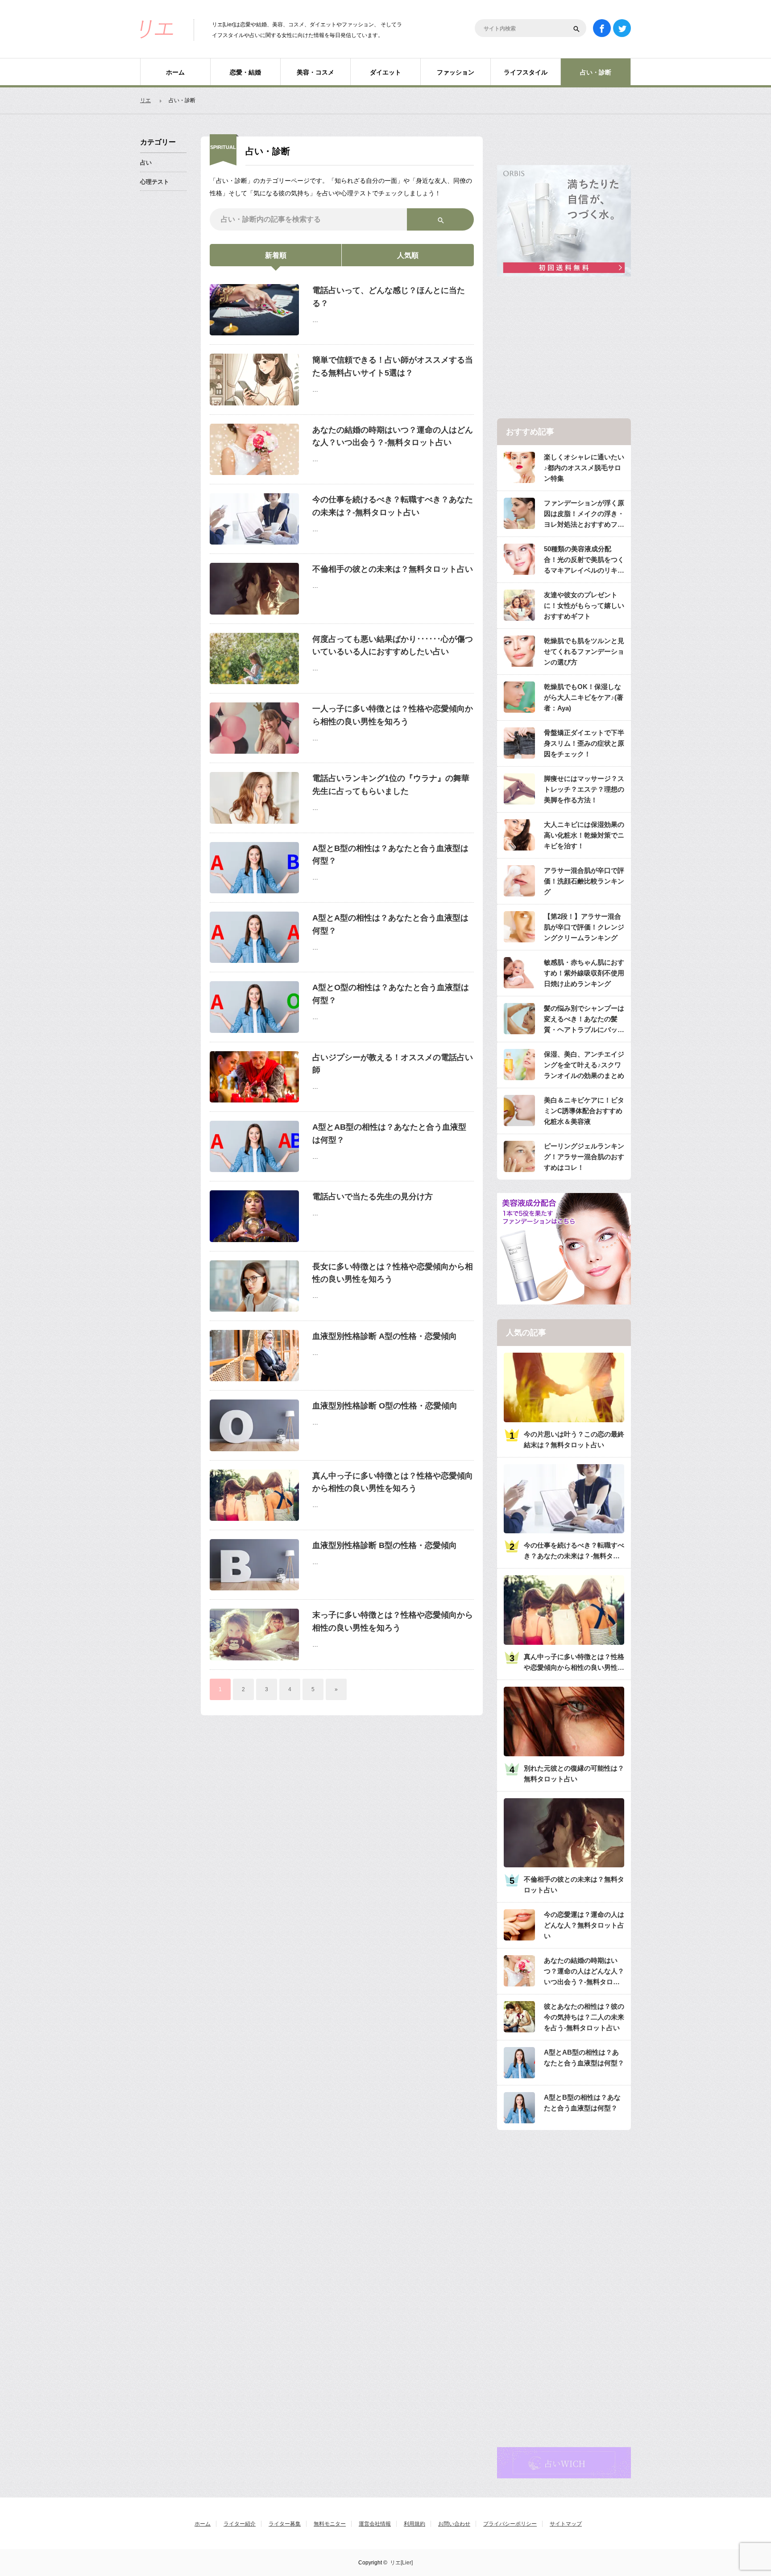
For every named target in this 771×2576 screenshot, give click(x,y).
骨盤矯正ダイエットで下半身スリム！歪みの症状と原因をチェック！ (584, 743)
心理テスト (155, 182)
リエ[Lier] (401, 2563)
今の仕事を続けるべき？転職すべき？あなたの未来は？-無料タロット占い (393, 506)
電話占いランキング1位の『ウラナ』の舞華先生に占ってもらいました (391, 785)
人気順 (408, 255)
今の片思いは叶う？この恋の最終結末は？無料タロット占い (574, 1439)
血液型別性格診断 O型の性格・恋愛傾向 (385, 1406)
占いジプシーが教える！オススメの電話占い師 (393, 1064)
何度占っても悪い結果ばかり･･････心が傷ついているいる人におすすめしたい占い (393, 646)
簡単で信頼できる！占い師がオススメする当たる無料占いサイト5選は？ (393, 366)
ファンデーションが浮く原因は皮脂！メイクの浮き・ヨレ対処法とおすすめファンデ (584, 514)
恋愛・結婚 (245, 72)
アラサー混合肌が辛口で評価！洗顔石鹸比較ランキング (584, 881)
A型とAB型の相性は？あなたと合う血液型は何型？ (389, 1133)
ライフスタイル (526, 72)
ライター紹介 (240, 2524)
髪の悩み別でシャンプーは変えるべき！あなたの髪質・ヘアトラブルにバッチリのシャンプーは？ (584, 1020)
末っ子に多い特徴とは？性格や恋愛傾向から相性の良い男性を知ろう (393, 1621)
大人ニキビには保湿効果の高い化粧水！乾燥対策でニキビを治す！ (584, 835)
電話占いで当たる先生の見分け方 (373, 1197)
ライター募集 (285, 2524)
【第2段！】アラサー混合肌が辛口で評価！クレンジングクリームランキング (584, 927)
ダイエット (385, 72)
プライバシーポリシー (510, 2524)
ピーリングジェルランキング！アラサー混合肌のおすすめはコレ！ (584, 1157)
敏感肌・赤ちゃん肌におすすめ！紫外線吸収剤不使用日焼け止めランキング (584, 973)
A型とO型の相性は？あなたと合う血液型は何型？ (391, 994)
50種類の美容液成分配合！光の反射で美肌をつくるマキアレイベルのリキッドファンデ (584, 560)
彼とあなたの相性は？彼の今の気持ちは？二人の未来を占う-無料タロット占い (584, 2017)
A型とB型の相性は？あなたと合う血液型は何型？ (390, 855)
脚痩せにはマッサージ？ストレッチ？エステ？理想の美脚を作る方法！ (584, 789)
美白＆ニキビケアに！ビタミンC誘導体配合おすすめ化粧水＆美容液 (584, 1111)
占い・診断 (596, 72)
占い (146, 163)
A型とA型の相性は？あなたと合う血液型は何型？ (390, 924)
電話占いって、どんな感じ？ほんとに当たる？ (389, 297)
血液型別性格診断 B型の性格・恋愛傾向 (385, 1545)
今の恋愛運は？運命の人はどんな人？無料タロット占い (584, 1925)
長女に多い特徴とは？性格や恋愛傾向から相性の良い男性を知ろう (393, 1273)
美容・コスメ (315, 72)
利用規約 (415, 2524)
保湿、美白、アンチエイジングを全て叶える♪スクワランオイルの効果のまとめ (584, 1065)
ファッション (456, 72)
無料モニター (330, 2524)
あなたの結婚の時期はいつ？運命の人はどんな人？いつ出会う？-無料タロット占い (393, 436)
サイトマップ (566, 2524)
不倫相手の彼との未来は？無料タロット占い (393, 569)
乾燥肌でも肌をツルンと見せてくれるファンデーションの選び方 (584, 651)
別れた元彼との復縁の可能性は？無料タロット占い (574, 1773)
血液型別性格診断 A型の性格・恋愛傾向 (385, 1336)
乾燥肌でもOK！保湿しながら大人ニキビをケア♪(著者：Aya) (584, 697)
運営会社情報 (375, 2524)
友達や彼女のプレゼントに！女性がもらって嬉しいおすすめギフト (584, 605)
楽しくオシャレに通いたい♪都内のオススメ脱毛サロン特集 (584, 468)
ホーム (175, 72)
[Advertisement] (564, 348)
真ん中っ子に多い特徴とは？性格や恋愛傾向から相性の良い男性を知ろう (393, 1482)
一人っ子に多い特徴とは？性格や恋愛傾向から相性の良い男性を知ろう (393, 715)
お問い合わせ (454, 2524)
